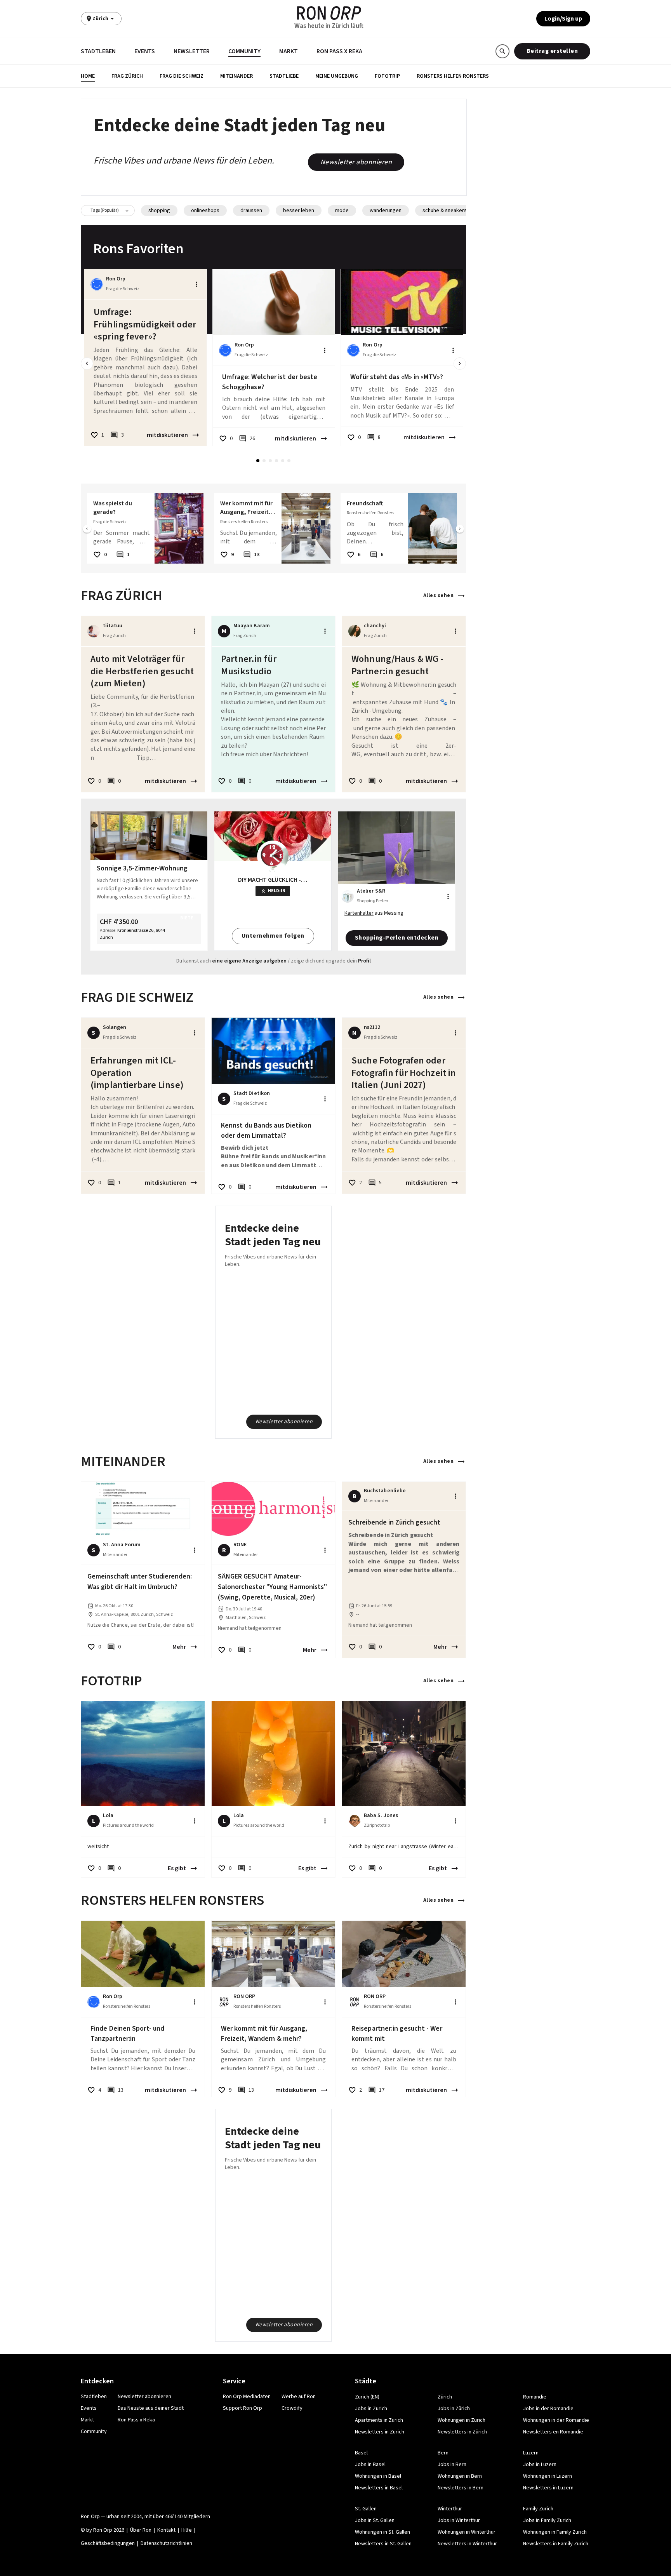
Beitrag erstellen (552, 51)
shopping (159, 211)
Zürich (445, 2397)
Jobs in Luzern (540, 2465)
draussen (251, 211)
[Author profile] (97, 284)
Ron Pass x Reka (339, 51)
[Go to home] (329, 13)
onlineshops (205, 211)
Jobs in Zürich (454, 2409)
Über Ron (141, 2530)
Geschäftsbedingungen (108, 2543)
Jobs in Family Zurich (547, 2520)
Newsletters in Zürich (462, 2432)
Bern (443, 2453)
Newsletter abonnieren (356, 162)
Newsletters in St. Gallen (383, 2544)
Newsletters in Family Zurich (556, 2544)
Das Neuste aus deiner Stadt (151, 2408)
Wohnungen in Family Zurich (555, 2532)
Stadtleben (98, 51)
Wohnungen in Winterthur (467, 2532)
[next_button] (460, 364)
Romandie (535, 2397)
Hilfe (187, 2530)
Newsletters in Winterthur (467, 2544)
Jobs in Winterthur (459, 2520)
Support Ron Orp (242, 2408)
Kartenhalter (359, 913)
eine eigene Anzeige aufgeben (249, 961)
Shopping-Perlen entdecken (397, 938)
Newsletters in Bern (461, 2488)
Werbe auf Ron (299, 2397)
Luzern (531, 2453)
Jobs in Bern (452, 2465)
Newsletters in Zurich (380, 2432)
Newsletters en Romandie (553, 2432)
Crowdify (292, 2408)
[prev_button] (87, 364)
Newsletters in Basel (379, 2488)
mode (342, 211)
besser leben (299, 211)
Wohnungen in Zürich (462, 2420)
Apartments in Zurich (379, 2420)
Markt (289, 51)
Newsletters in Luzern (548, 2488)
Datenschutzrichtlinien (166, 2543)
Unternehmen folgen (273, 936)
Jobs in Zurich (371, 2409)
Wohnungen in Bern (460, 2476)
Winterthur (450, 2509)
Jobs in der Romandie (548, 2409)
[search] (502, 51)
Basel (361, 2453)
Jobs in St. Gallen (375, 2520)
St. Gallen (366, 2509)
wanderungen (386, 211)
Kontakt (166, 2530)
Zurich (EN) (367, 2397)
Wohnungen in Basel (378, 2476)
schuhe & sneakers (445, 211)
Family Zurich (538, 2509)
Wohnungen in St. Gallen (382, 2532)
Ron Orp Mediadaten (247, 2397)
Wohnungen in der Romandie (556, 2420)
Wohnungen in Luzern (548, 2476)
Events (145, 51)
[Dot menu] (196, 284)
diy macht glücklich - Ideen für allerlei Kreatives (273, 880)
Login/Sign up (563, 19)
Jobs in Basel (370, 2465)
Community (244, 51)
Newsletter (192, 51)
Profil (364, 961)
